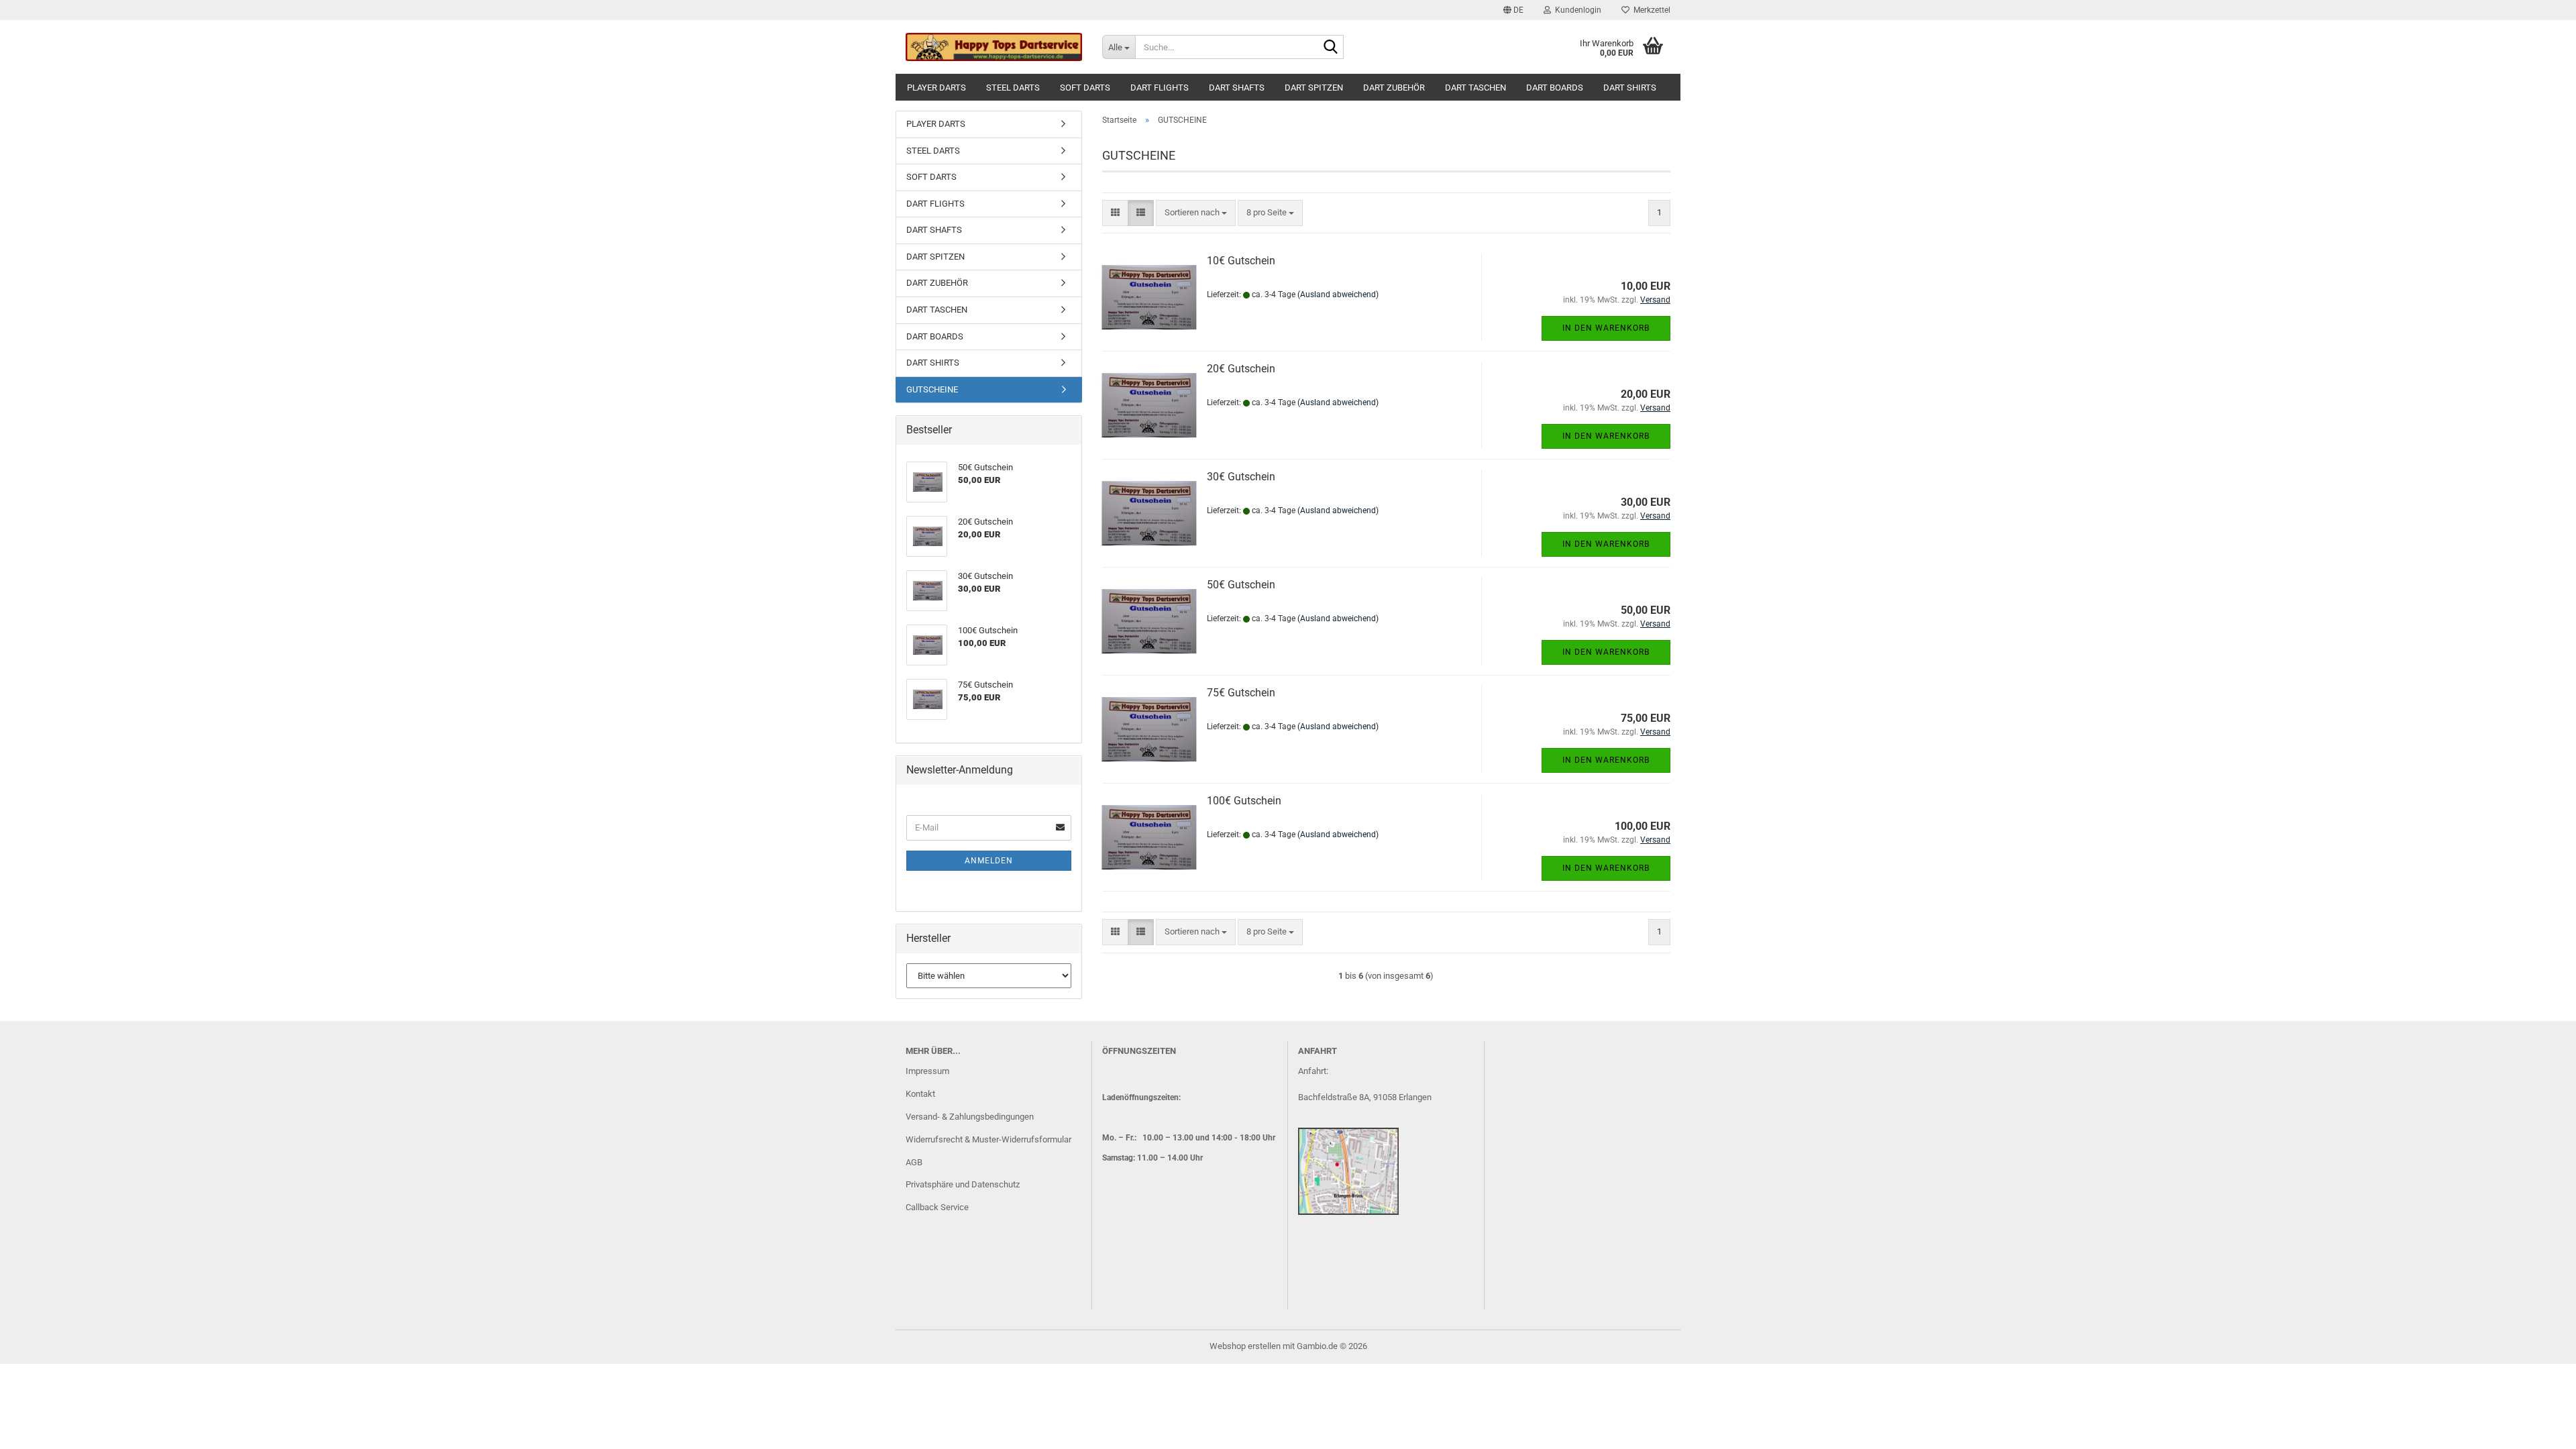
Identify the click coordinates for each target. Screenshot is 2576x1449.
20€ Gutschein (1241, 369)
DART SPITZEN (1314, 88)
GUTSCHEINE (932, 389)
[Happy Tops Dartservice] (994, 47)
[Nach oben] (2539, 1429)
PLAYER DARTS (936, 88)
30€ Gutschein (1241, 477)
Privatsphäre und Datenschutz (963, 1184)
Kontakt (920, 1094)
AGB (914, 1162)
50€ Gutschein (1241, 585)
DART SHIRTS (1630, 88)
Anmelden (989, 861)
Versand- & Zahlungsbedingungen (970, 1117)
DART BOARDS (1555, 88)
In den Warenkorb (1606, 328)
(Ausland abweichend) (1338, 294)
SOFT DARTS (1085, 88)
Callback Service (937, 1207)
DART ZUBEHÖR (1394, 88)
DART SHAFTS (1237, 88)
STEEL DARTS (1013, 88)
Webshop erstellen (1245, 1346)
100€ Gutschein (1244, 801)
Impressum (927, 1071)
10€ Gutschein (1241, 261)
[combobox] (1196, 213)
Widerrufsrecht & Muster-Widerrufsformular (988, 1139)
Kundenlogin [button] (1576, 10)
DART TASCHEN (1475, 88)
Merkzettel (1650, 10)
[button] (1513, 10)
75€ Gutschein (1241, 693)
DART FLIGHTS (1160, 88)
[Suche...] (1331, 48)
